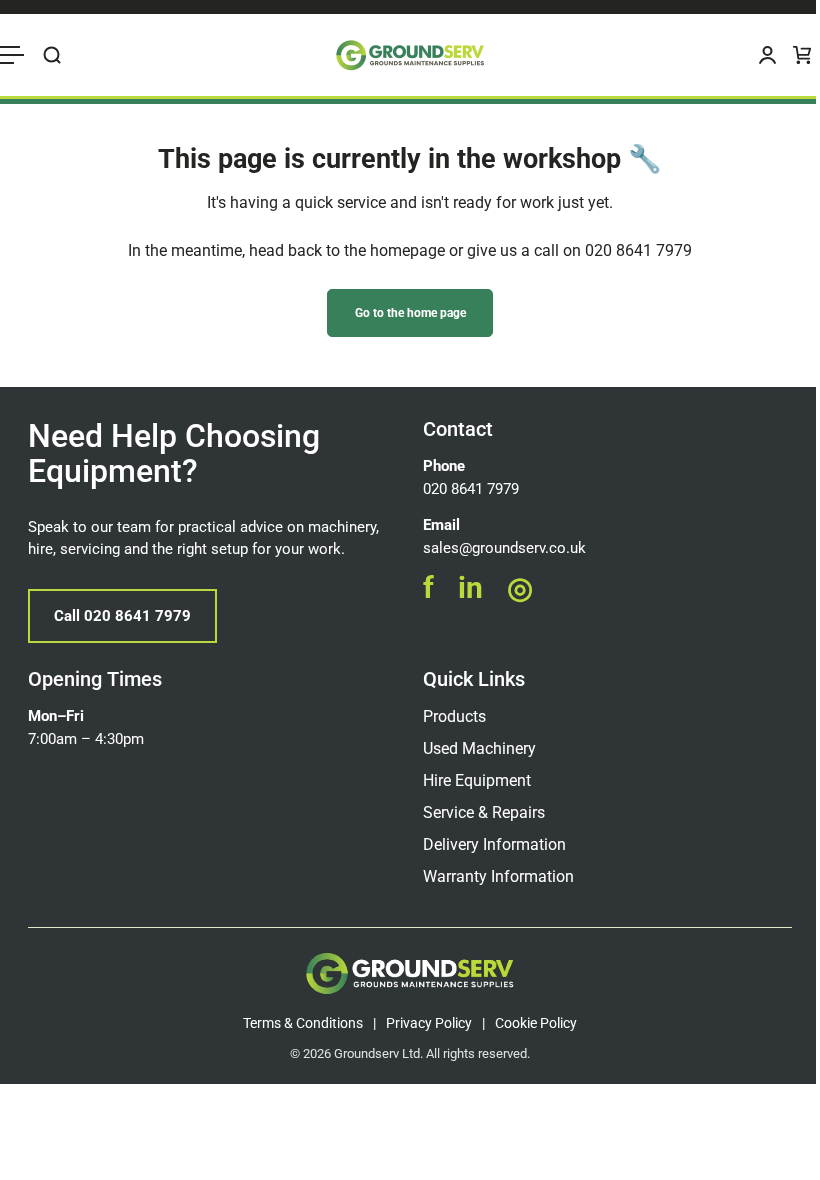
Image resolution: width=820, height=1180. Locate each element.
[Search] (52, 55)
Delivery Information (494, 844)
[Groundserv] (410, 55)
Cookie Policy (536, 1023)
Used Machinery (479, 748)
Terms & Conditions (303, 1023)
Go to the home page (410, 313)
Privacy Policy (429, 1023)
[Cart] (802, 55)
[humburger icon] (12, 55)
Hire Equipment (477, 780)
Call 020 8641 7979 (122, 616)
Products (454, 716)
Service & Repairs (484, 812)
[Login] (767, 55)
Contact (458, 429)
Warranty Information (498, 876)
